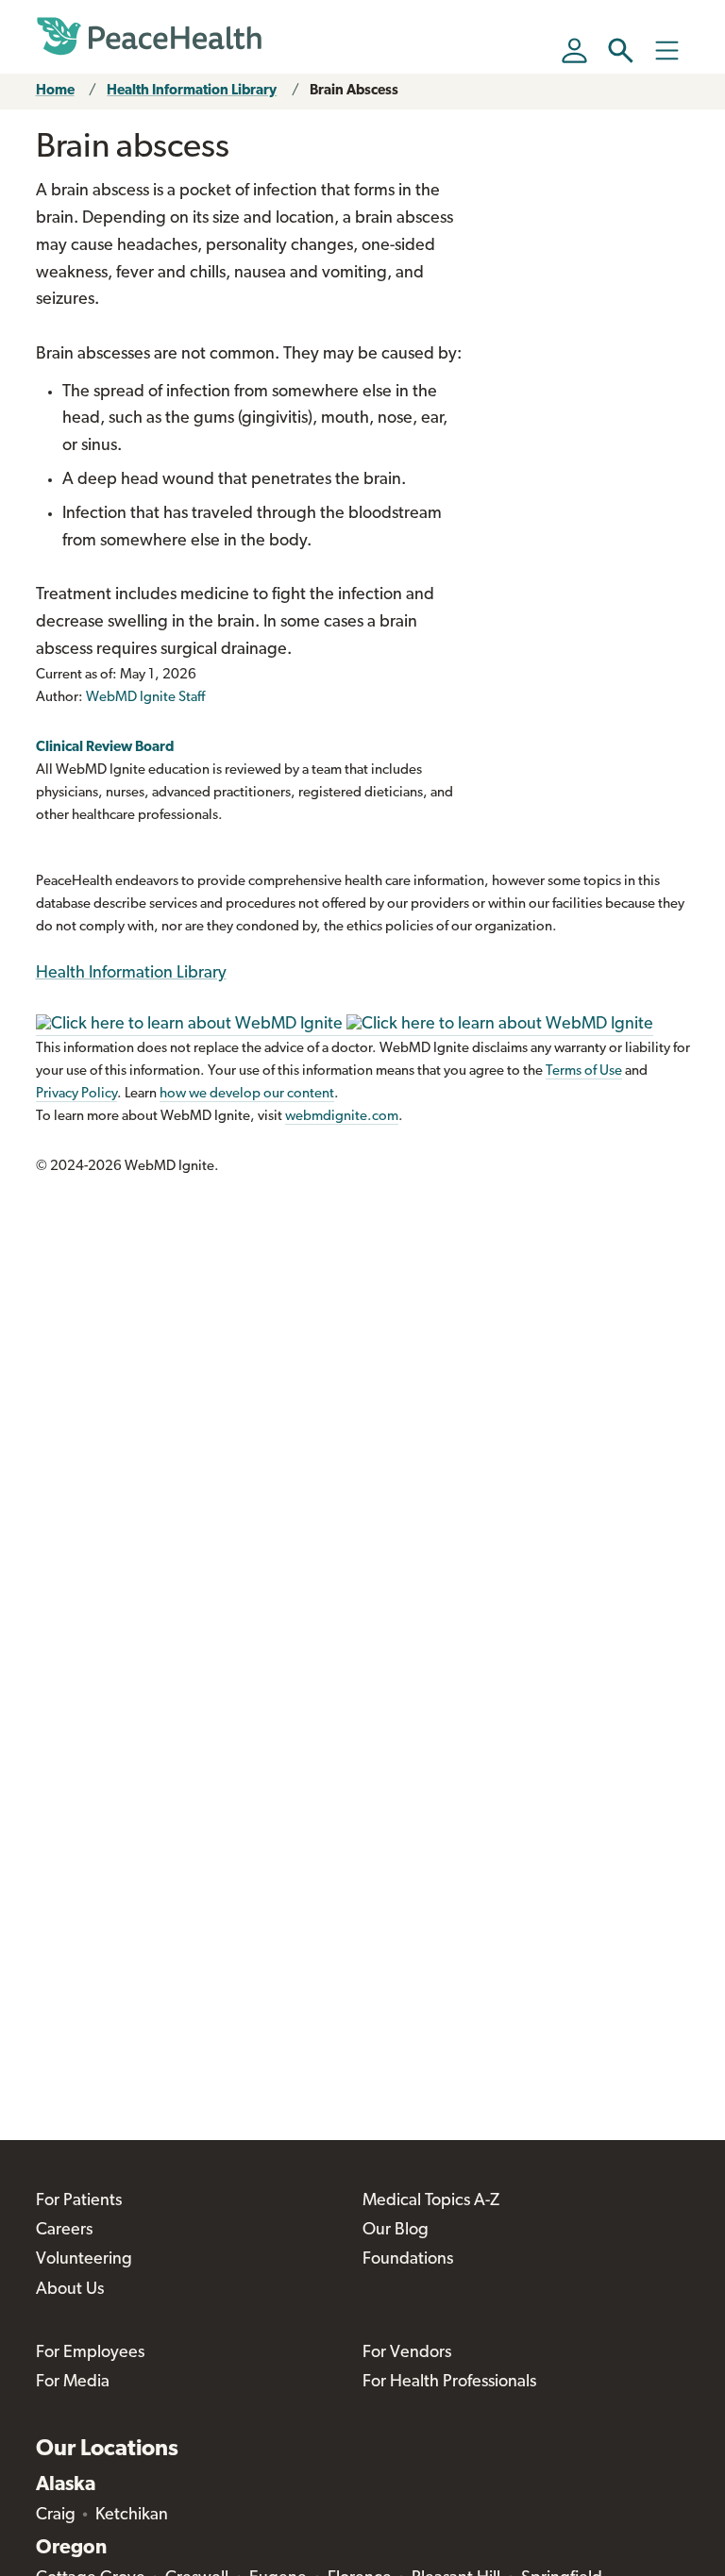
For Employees (90, 2353)
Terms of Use (584, 1071)
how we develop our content (247, 1094)
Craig (56, 2516)
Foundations (408, 2260)
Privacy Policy (76, 1094)
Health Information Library (192, 91)
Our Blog (396, 2231)
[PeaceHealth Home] (149, 37)
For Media (73, 2383)
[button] (621, 50)
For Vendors (407, 2353)
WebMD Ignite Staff (145, 698)
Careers (64, 2231)
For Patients (79, 2201)
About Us (70, 2290)
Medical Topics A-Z (431, 2201)
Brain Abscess (354, 91)
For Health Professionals (449, 2383)
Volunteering (84, 2260)
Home (55, 91)
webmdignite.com (342, 1117)
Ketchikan (132, 2516)
